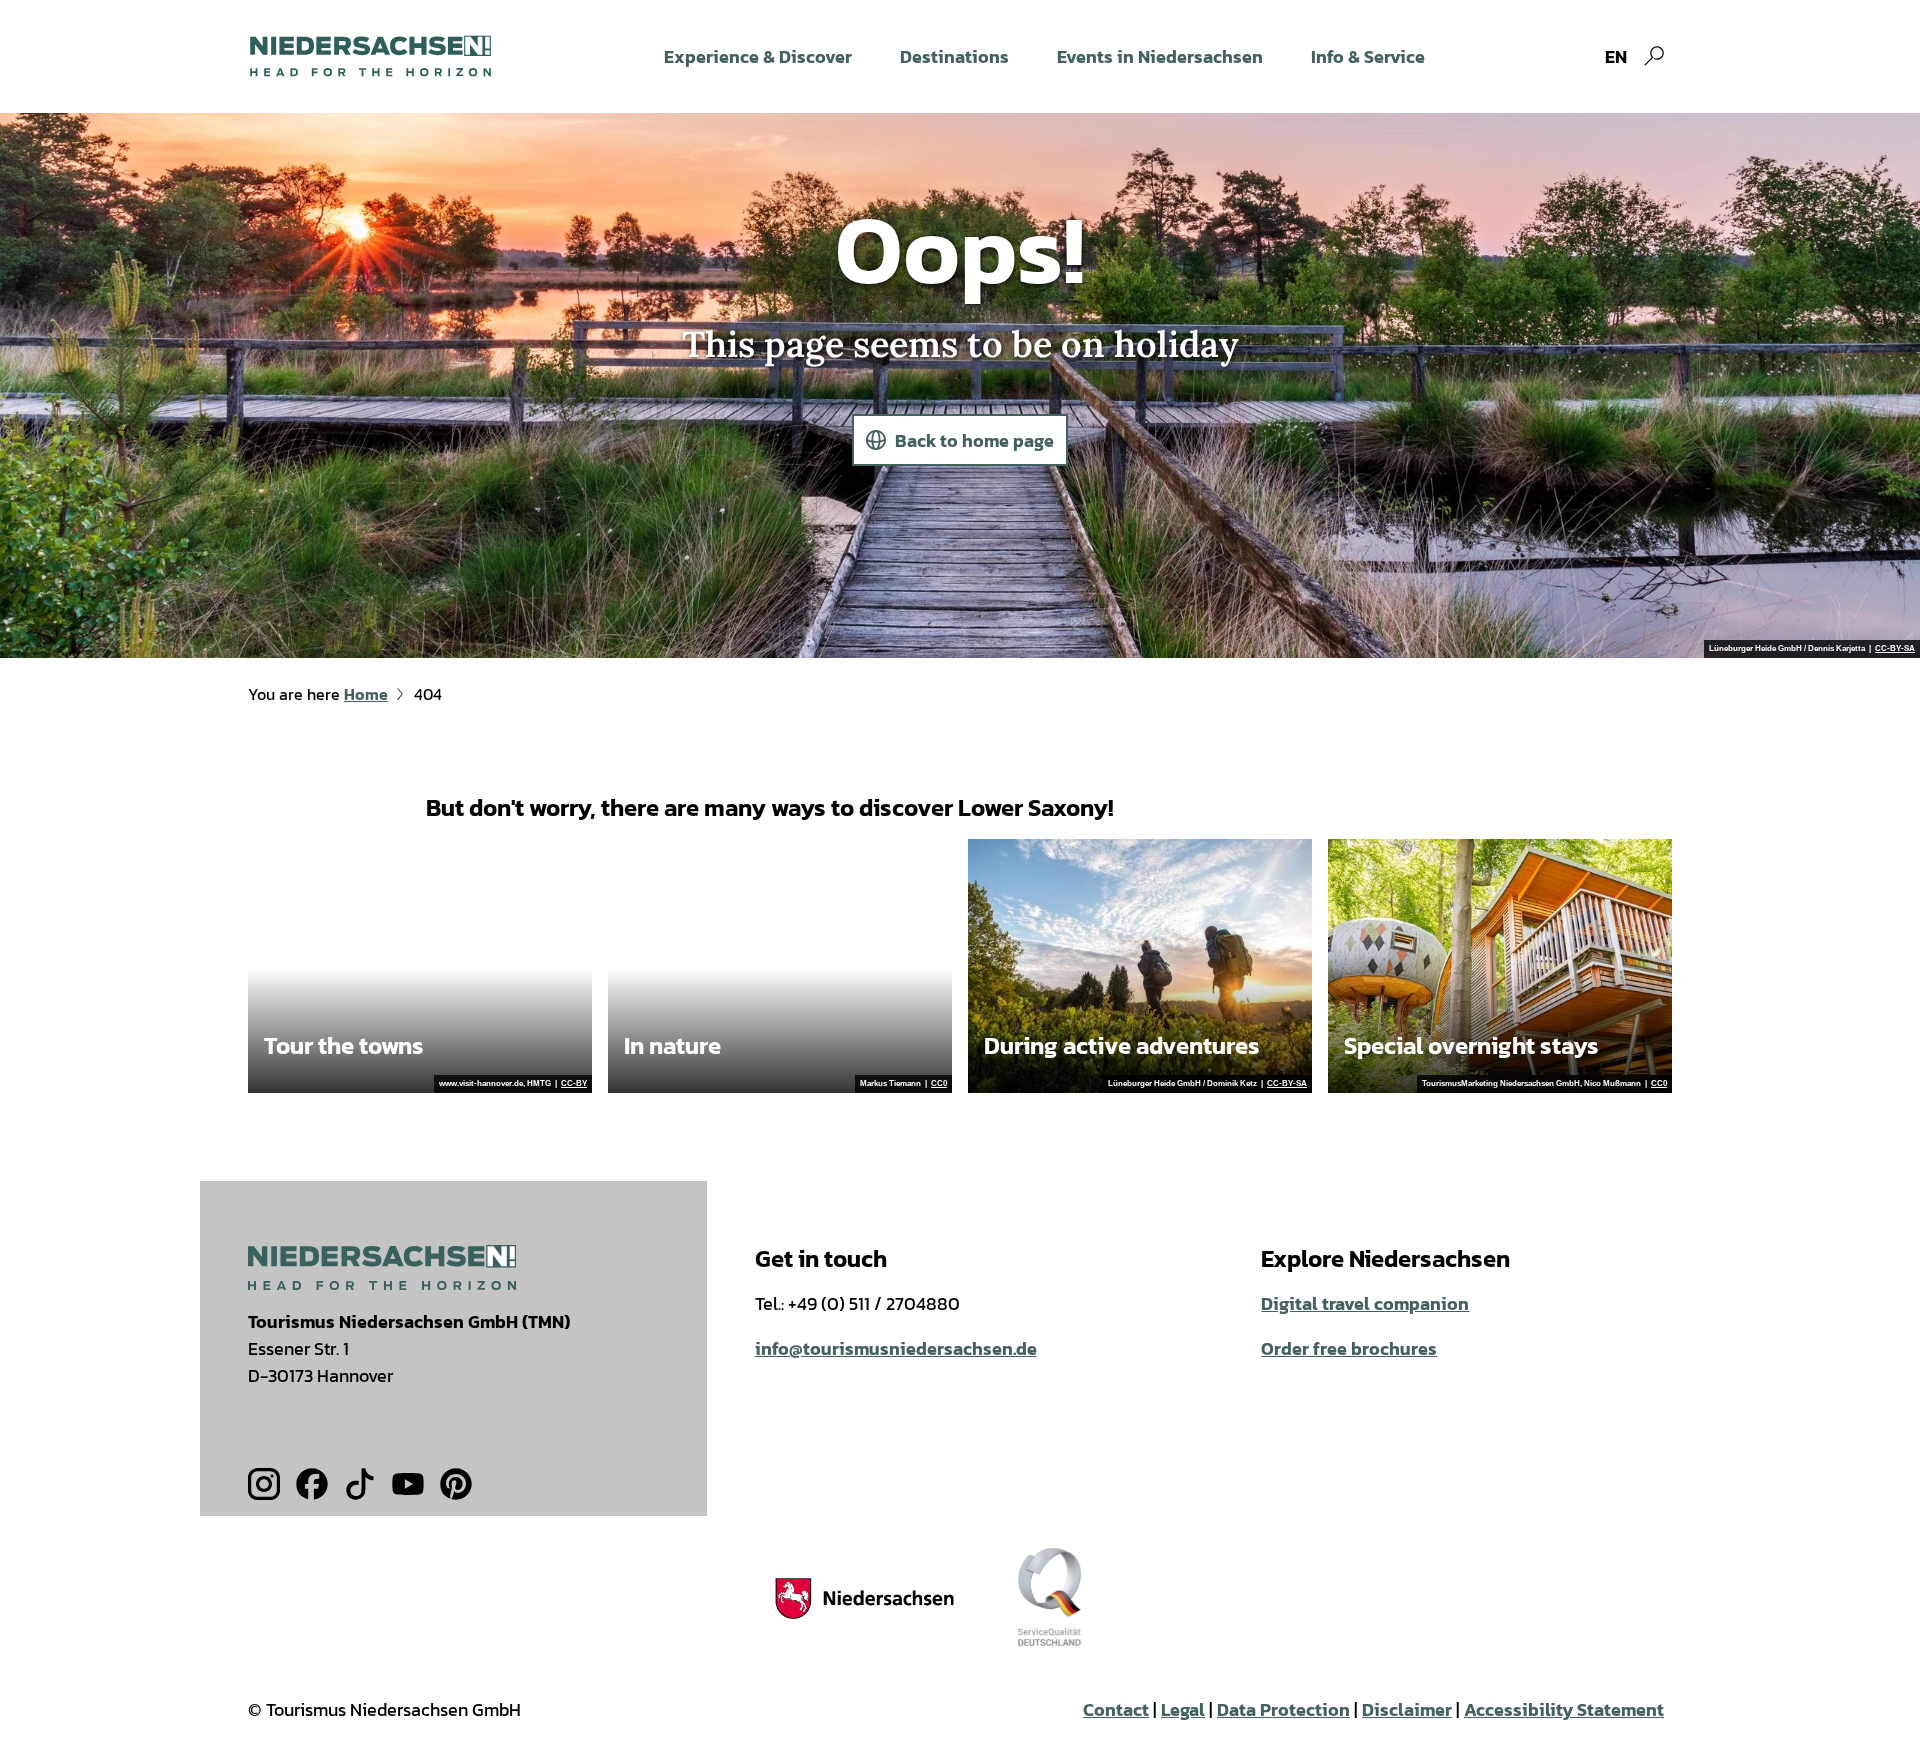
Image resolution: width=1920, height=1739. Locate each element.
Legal (1183, 1709)
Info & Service (1368, 56)
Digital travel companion (1365, 1303)
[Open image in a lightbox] (382, 1267)
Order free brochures (1349, 1348)
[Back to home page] (370, 56)
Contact (1116, 1709)
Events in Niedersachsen (1160, 56)
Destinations (954, 56)
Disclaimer (1407, 1709)
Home (366, 694)
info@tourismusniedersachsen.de (896, 1348)
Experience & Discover (758, 56)
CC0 (939, 1084)
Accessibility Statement (1564, 1709)
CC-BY (574, 1084)
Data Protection (1283, 1709)
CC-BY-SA (1895, 649)
